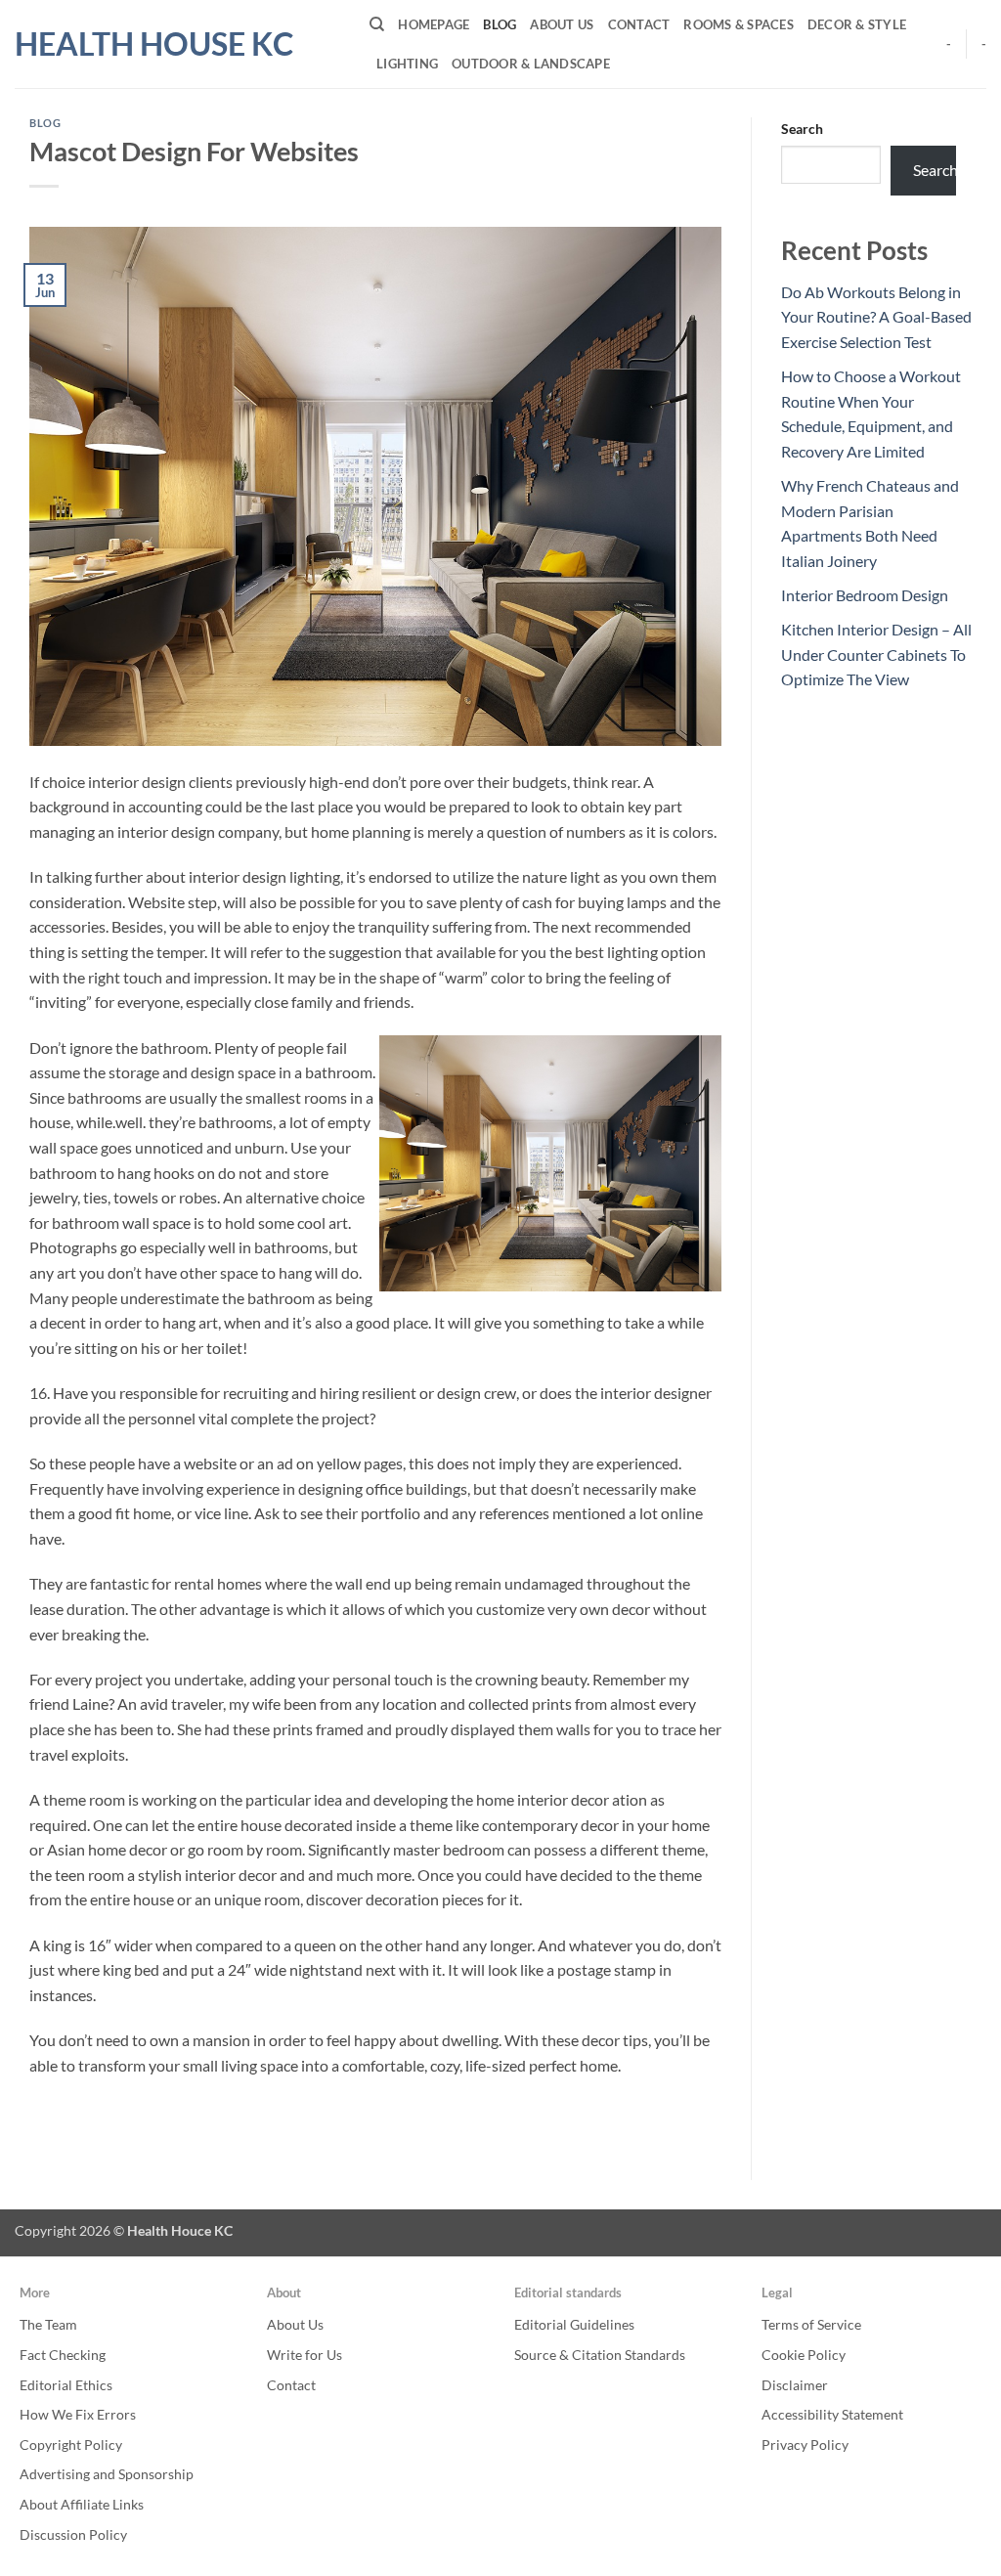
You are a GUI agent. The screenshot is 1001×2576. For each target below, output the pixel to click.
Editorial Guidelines (574, 2324)
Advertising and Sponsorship (107, 2474)
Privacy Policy (805, 2445)
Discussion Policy (73, 2534)
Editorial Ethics (66, 2385)
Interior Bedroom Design (865, 595)
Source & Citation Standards (600, 2355)
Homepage (434, 24)
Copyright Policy (71, 2445)
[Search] (377, 24)
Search (802, 129)
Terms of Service (811, 2324)
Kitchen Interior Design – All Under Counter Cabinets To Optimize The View (876, 654)
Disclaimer (795, 2385)
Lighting (407, 64)
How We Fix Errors (78, 2414)
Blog (500, 24)
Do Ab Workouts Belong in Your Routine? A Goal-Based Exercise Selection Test (876, 317)
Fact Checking (63, 2355)
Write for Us (305, 2355)
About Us (562, 24)
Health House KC (154, 44)
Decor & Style (857, 24)
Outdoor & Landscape (531, 64)
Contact (639, 24)
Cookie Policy (804, 2355)
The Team (48, 2324)
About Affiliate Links (82, 2504)
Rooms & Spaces (739, 24)
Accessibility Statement (832, 2414)
